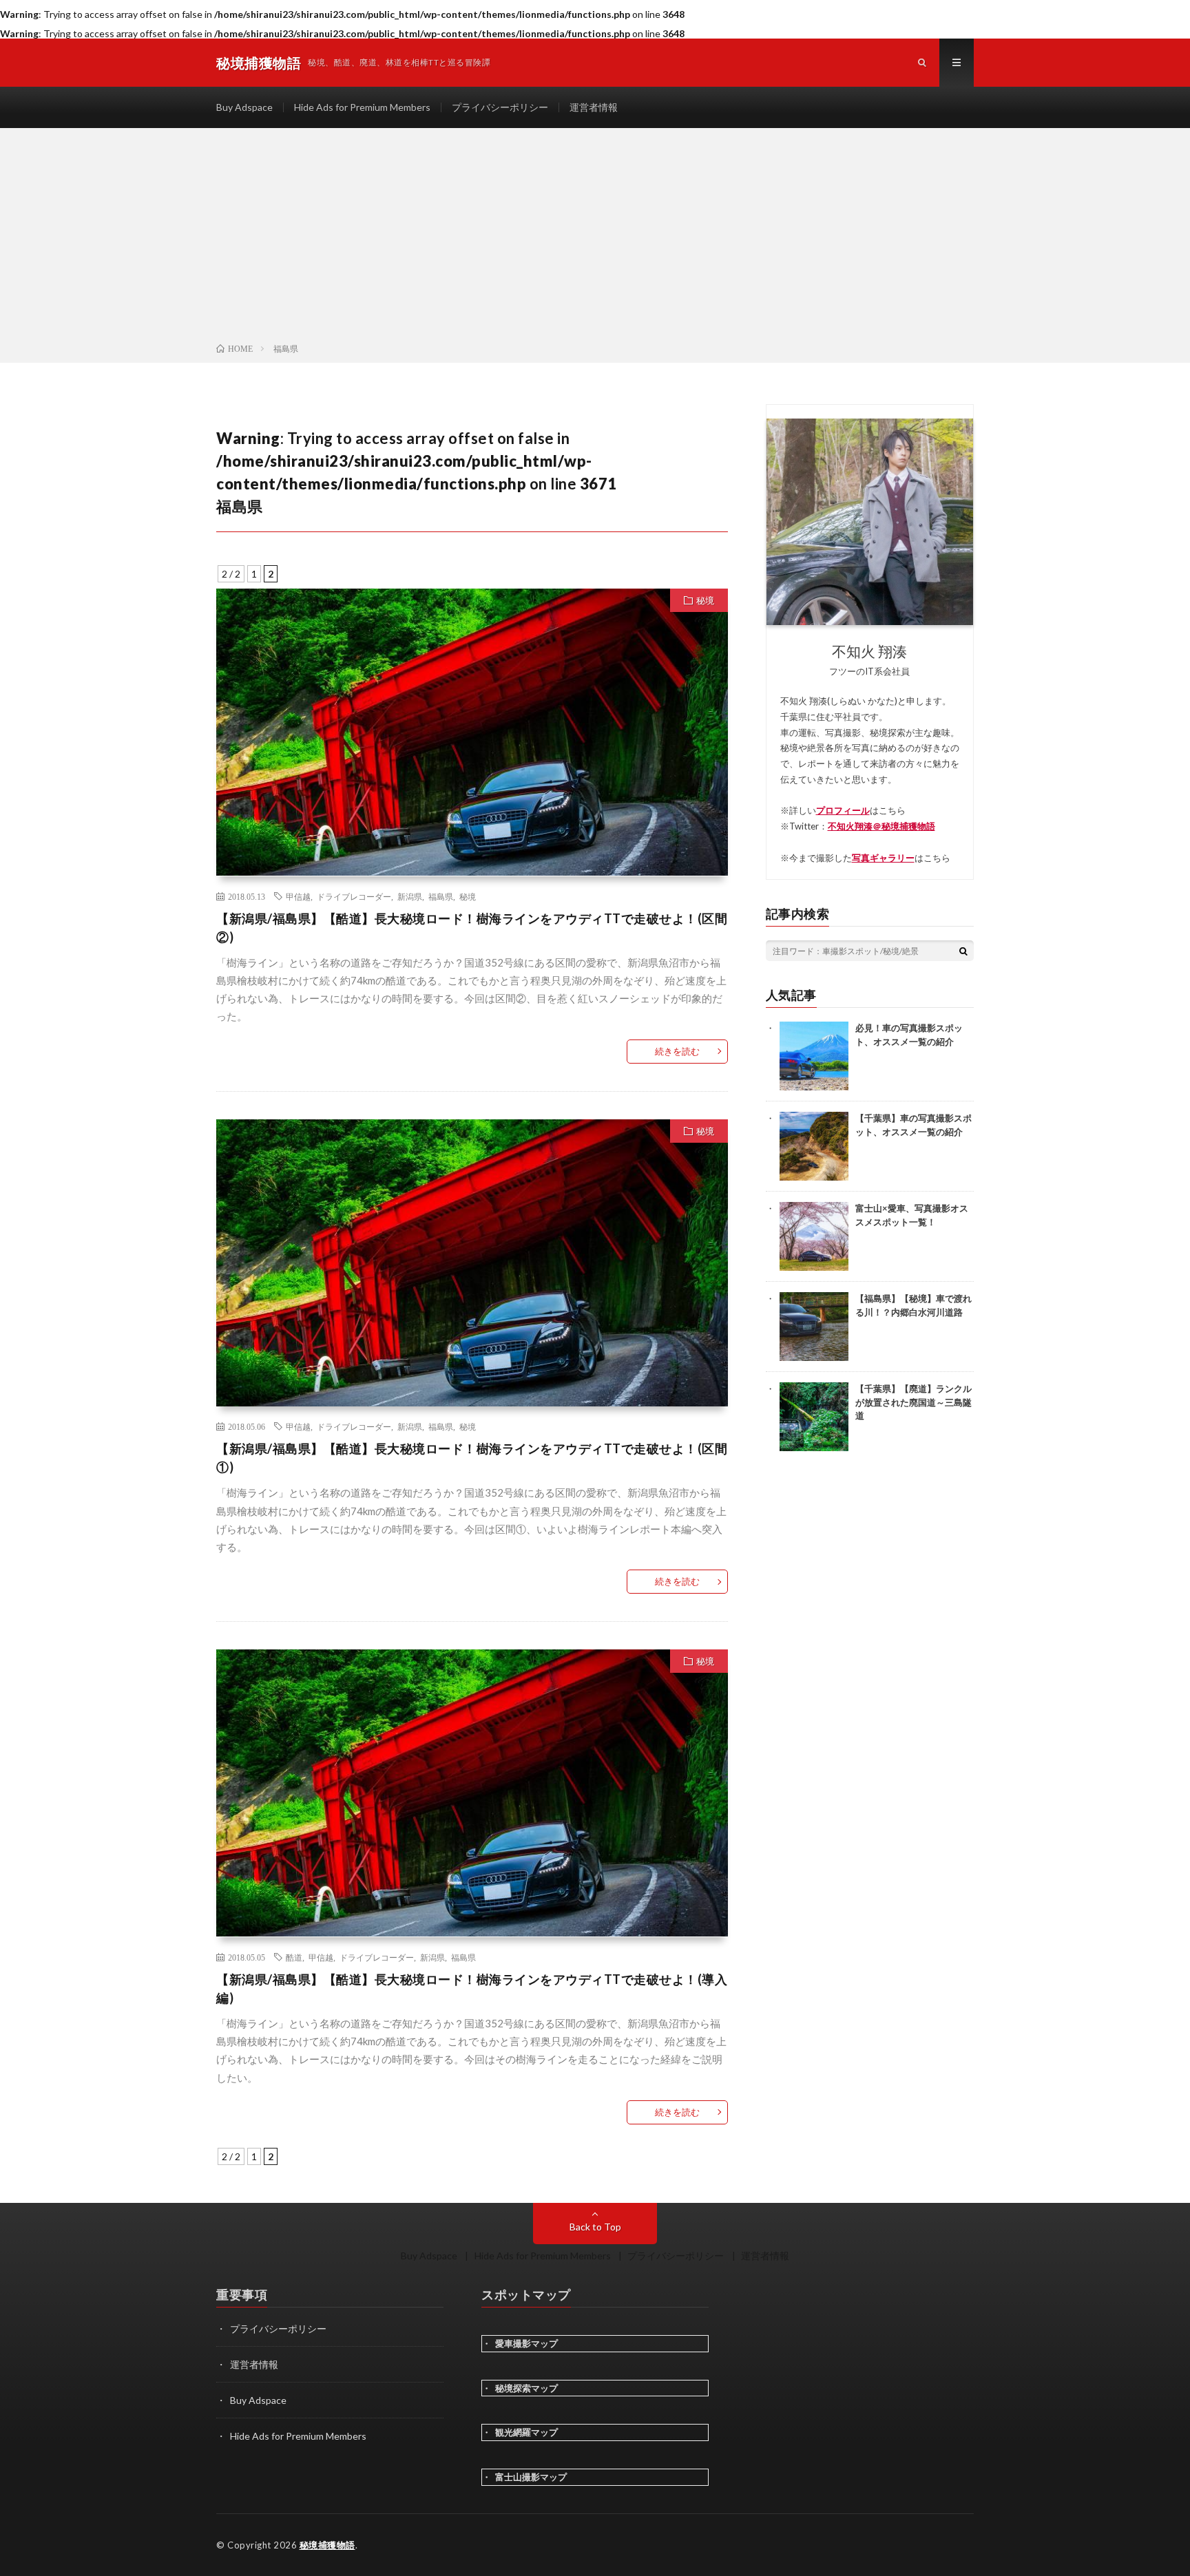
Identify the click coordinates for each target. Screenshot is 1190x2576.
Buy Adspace (244, 107)
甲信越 (298, 896)
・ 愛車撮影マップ (520, 2343)
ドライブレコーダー (354, 896)
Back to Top (595, 2227)
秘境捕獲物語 (327, 2545)
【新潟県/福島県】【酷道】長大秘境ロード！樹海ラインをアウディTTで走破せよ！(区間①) (472, 1458)
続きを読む (677, 1051)
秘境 (705, 600)
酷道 (294, 1957)
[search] (963, 951)
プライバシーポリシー (500, 107)
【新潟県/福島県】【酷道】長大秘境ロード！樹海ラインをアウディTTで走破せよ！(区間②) (472, 928)
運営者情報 (594, 107)
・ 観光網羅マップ (520, 2432)
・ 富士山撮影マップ (524, 2477)
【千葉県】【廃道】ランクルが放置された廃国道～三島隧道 (914, 1402)
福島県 (441, 896)
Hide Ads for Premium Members (362, 107)
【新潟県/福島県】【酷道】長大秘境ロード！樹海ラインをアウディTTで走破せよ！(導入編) (472, 1988)
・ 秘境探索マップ (520, 2388)
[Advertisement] (595, 238)
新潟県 (410, 896)
